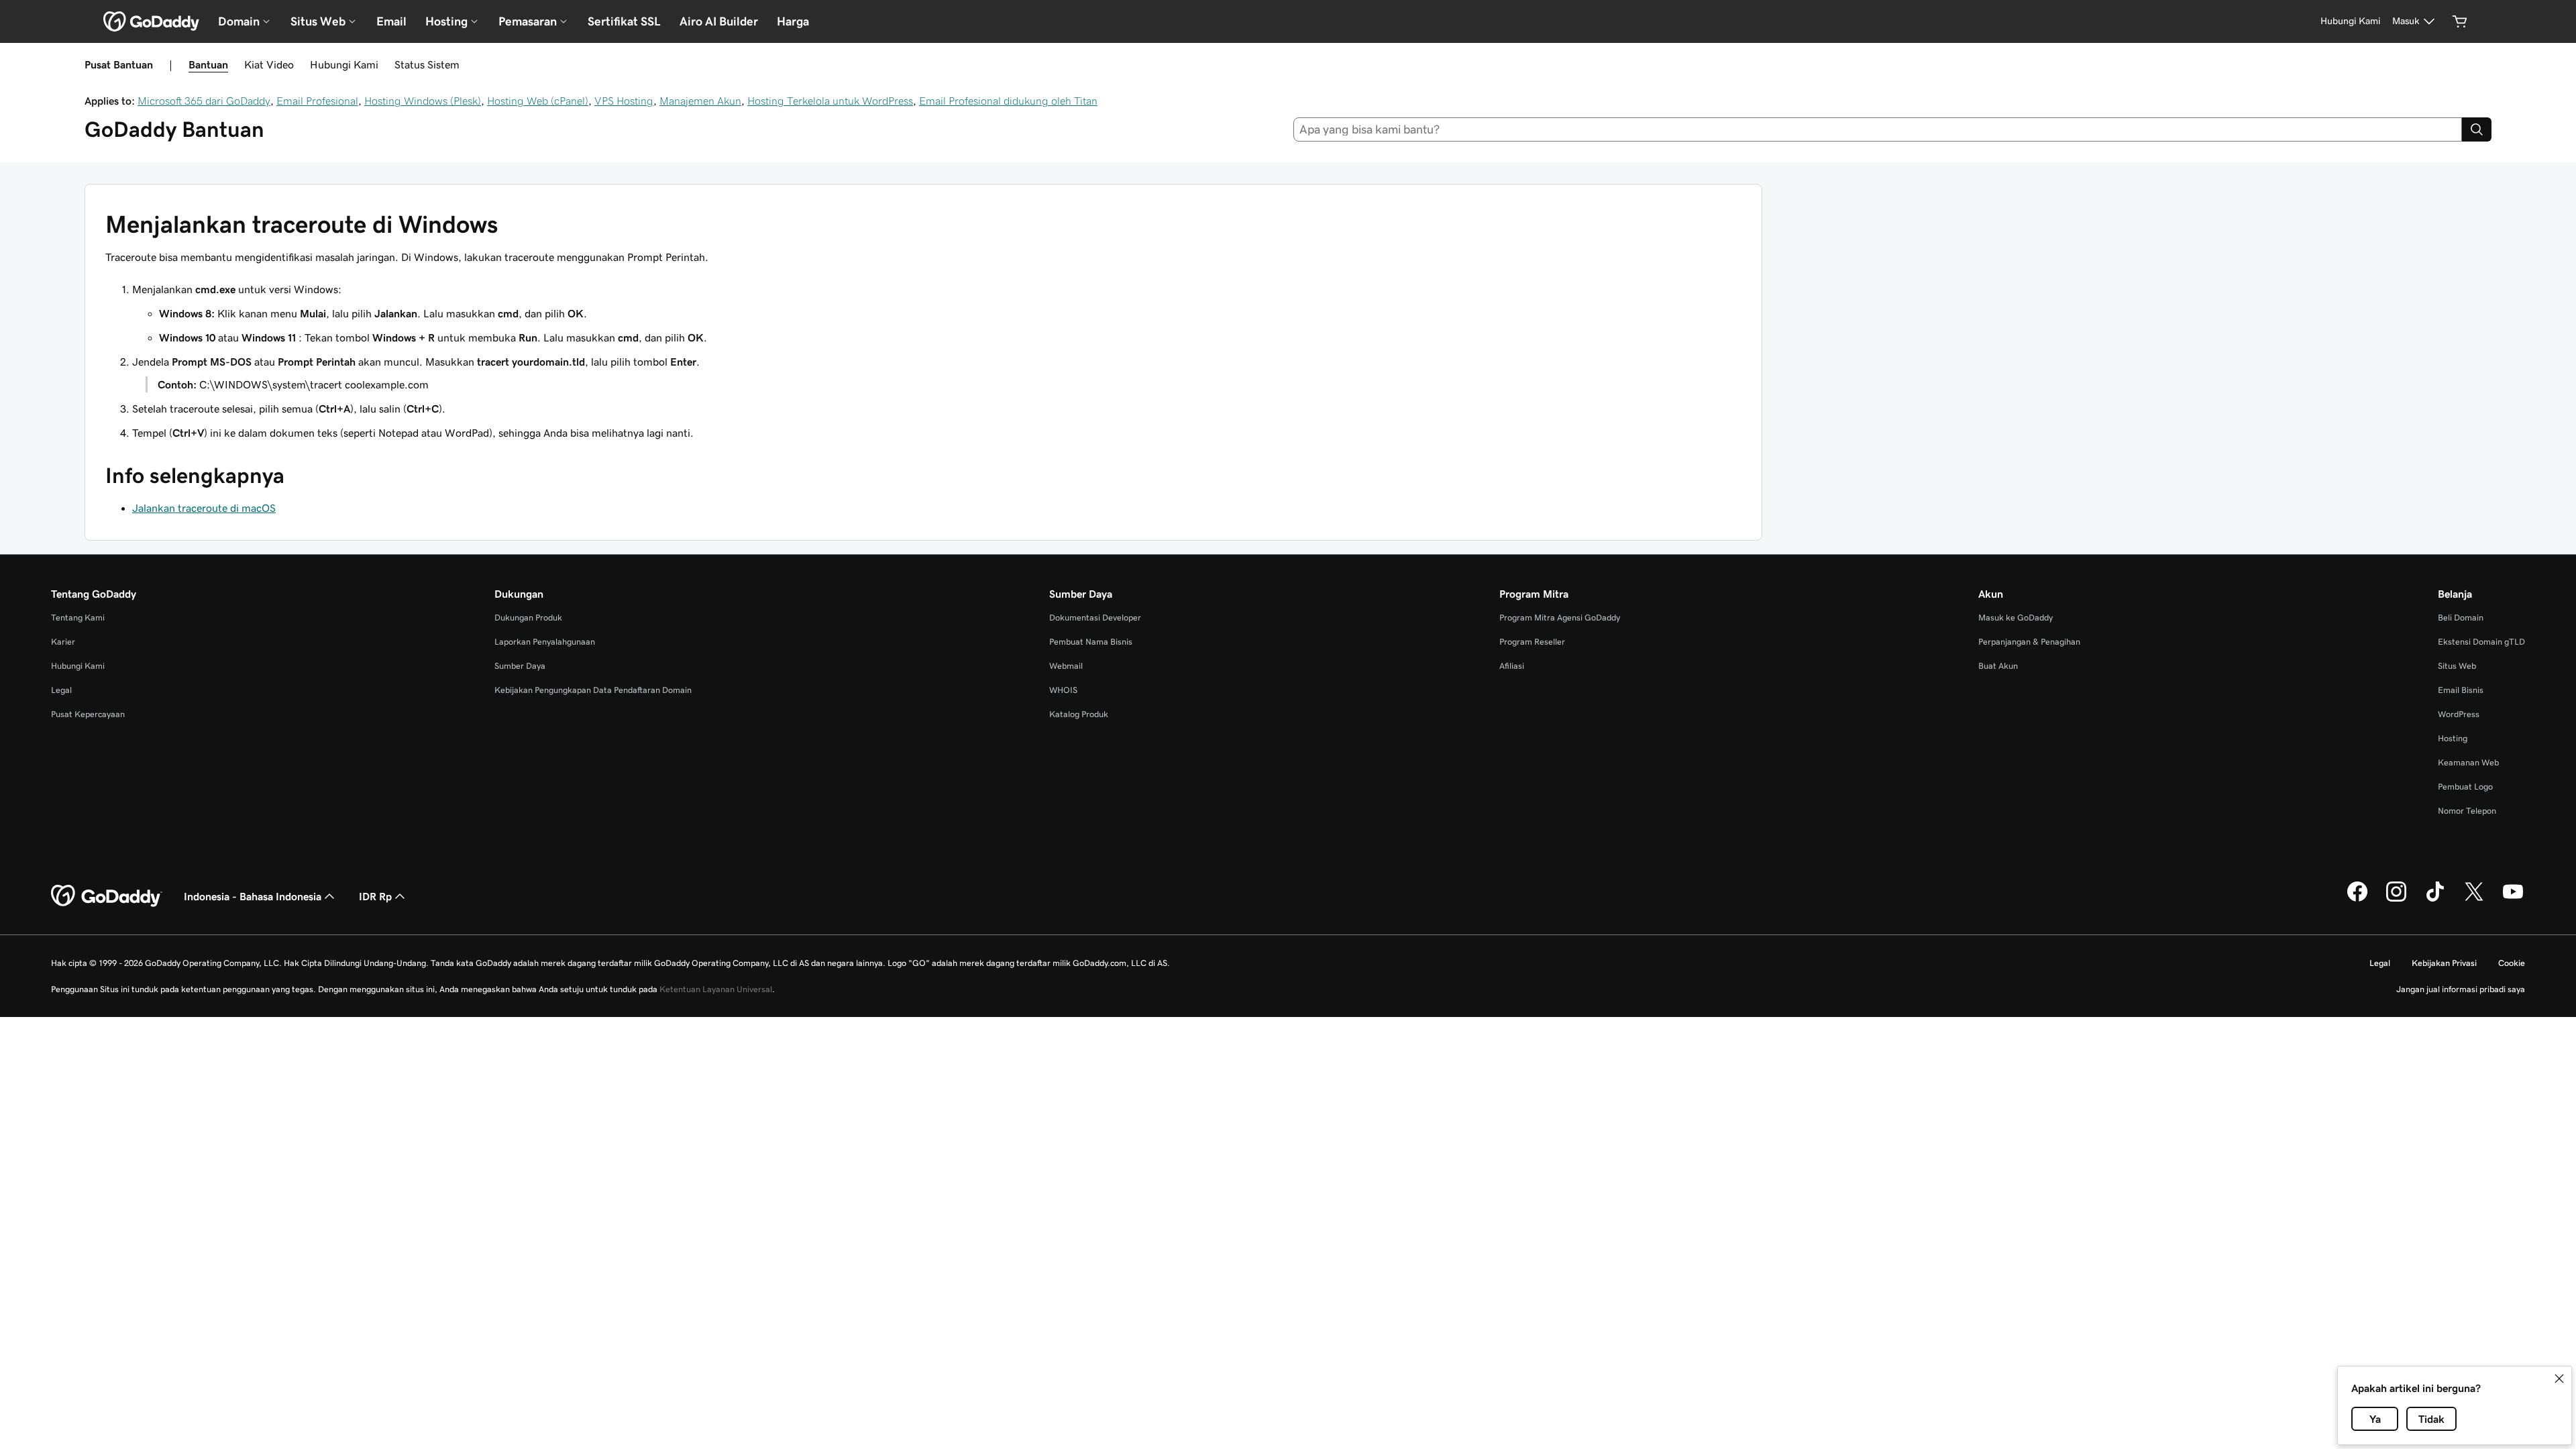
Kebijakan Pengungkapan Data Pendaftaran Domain (593, 690)
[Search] (2477, 129)
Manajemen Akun (700, 101)
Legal (61, 690)
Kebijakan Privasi (2444, 963)
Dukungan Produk (528, 618)
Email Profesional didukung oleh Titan (1008, 101)
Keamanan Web (2468, 762)
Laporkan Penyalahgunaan (545, 642)
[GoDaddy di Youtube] (2513, 900)
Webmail (1066, 666)
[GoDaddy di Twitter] (2474, 900)
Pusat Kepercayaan (88, 714)
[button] (2559, 1379)
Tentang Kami (78, 618)
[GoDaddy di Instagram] (2396, 900)
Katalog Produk (1079, 714)
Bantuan (208, 64)
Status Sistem (427, 64)
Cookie (2512, 963)
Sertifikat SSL (624, 21)
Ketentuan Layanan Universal (716, 989)
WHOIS (1063, 690)
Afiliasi (1512, 666)
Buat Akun (1998, 666)
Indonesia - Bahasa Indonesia (253, 896)
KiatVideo (269, 64)
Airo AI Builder (719, 21)
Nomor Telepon (2467, 811)
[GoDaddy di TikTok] (2435, 900)
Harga (793, 21)
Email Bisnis (2461, 690)
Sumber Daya (520, 666)
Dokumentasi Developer (1095, 618)
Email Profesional (317, 101)
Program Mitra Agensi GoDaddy (1560, 618)
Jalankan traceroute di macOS (204, 508)
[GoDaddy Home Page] (107, 896)
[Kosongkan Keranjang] (2460, 21)
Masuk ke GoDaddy (2016, 618)
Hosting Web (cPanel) (538, 101)
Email (391, 21)
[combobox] (1878, 129)
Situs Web (2457, 666)
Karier (63, 642)
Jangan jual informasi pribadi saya (2461, 989)
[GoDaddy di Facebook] (2357, 900)
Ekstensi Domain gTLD (2481, 642)
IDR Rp (375, 896)
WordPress (2459, 714)
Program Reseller (1532, 642)
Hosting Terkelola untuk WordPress (830, 101)
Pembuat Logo (2465, 787)
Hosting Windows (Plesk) (423, 101)
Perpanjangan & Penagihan (2029, 642)
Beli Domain (2461, 618)
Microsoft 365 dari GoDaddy (204, 101)
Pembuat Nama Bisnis (1091, 642)
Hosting (2453, 738)
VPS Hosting (624, 101)
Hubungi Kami (344, 64)
